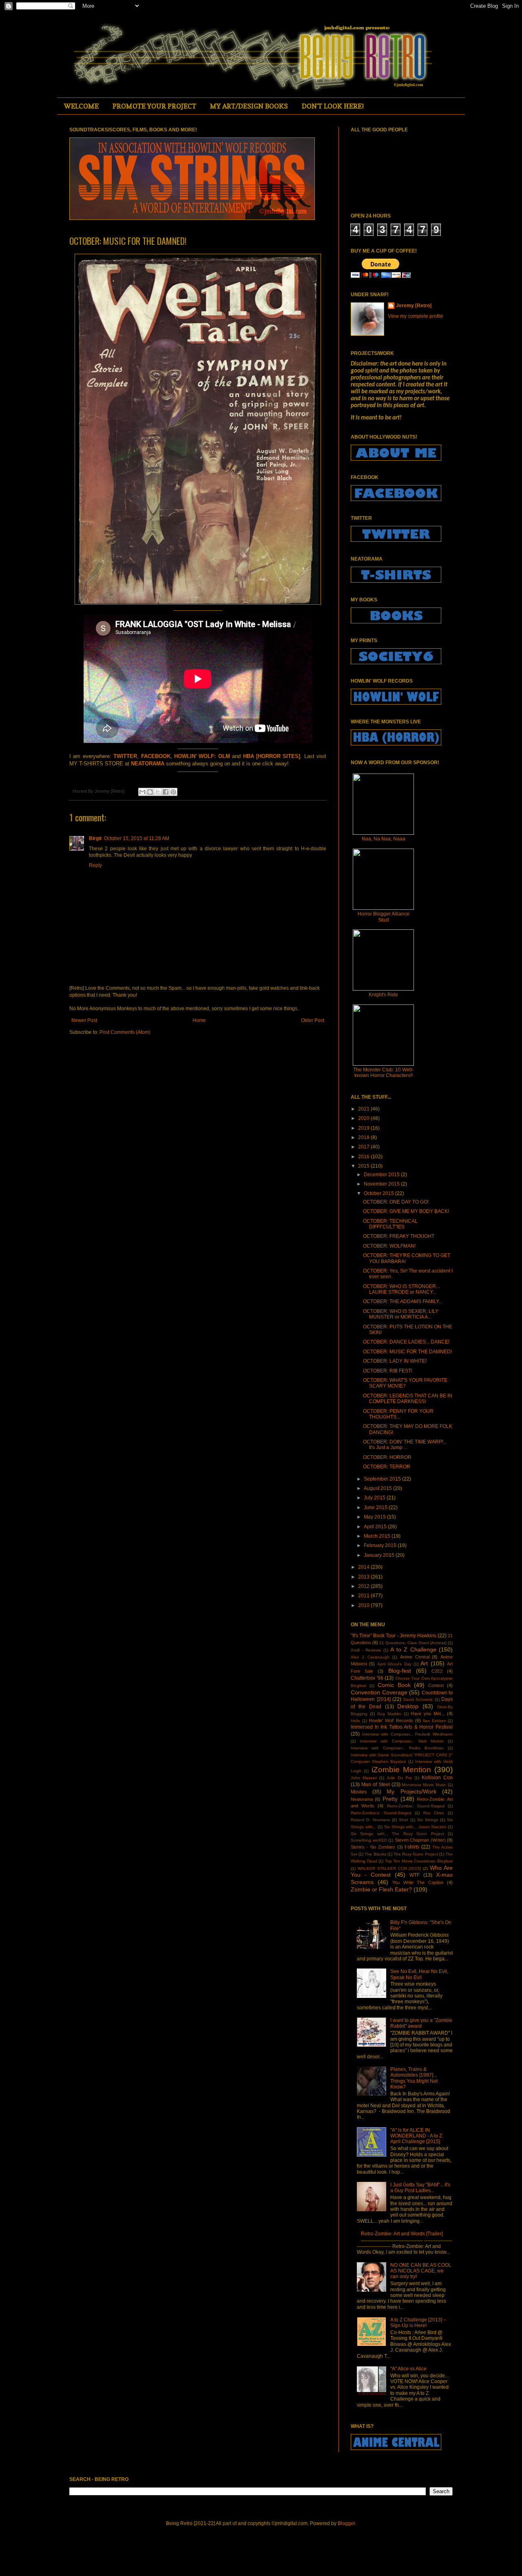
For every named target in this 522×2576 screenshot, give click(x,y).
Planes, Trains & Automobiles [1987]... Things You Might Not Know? (414, 2078)
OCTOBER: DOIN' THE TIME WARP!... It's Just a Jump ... (405, 1445)
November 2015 (382, 1184)
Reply (95, 865)
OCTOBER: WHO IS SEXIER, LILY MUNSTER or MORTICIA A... (401, 1314)
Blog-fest (400, 1671)
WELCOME (81, 106)
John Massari (364, 1778)
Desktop (408, 1706)
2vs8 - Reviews (366, 1650)
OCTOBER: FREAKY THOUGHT (399, 1236)
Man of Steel (376, 1785)
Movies (359, 1792)
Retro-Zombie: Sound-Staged (416, 1806)
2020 (364, 1118)
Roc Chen (434, 1813)
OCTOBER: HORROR (387, 1457)
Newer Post (84, 1020)
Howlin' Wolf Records (391, 1720)
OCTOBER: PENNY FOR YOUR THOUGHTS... (398, 1414)
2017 (364, 1147)
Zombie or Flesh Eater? (381, 1889)
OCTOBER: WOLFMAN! (389, 1246)
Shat (403, 1820)
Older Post (313, 1020)
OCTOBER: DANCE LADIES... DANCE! (406, 1342)
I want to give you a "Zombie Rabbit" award (421, 2023)
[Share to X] (158, 792)
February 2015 (381, 1545)
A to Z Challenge (413, 1649)
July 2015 (375, 1498)
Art (424, 1663)
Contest (436, 1685)
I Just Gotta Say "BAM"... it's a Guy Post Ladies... (420, 2188)
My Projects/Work (411, 1791)
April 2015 (376, 1527)
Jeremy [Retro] (414, 306)
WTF (415, 1875)
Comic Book (394, 1685)
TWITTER (125, 756)
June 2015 (376, 1507)
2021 (364, 1109)
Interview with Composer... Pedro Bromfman (397, 1748)
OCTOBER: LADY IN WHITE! (395, 1361)
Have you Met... (428, 1714)
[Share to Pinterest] (173, 792)
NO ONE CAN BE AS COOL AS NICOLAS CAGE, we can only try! (421, 2271)
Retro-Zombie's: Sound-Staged (381, 1813)
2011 (364, 1596)
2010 (364, 1605)
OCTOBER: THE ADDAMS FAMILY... (403, 1301)
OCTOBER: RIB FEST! (388, 1371)
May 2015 (375, 1517)
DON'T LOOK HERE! (333, 106)
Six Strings (428, 1820)
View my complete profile (416, 316)
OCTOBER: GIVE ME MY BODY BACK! (406, 1211)
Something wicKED (369, 1840)
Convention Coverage (379, 1692)
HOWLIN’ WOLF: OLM (202, 756)
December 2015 (382, 1175)
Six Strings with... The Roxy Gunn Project (397, 1834)
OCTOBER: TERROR (387, 1467)
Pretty (390, 1799)
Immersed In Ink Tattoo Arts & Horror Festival (402, 1727)
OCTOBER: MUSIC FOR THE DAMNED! (407, 1352)
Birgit (95, 838)
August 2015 (378, 1488)
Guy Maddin (389, 1714)
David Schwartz (418, 1699)
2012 (364, 1586)
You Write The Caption (418, 1882)
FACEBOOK (156, 756)
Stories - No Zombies (373, 1847)
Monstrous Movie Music (424, 1785)
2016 (364, 1157)
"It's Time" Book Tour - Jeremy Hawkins (394, 1636)
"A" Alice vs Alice (408, 2369)
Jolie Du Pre (399, 1778)
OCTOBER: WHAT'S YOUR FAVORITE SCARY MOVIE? (405, 1383)
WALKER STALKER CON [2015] (389, 1868)
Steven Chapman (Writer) (420, 1840)
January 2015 (380, 1555)
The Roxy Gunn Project (416, 1854)
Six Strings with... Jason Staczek (415, 1827)
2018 (364, 1137)
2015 (364, 1166)
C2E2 (437, 1671)
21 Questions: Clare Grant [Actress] (413, 1643)
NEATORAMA (148, 764)
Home (199, 1020)
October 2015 (379, 1193)
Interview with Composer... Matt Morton (402, 1741)
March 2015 (378, 1536)
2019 (364, 1128)
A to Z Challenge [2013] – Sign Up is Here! (418, 2323)
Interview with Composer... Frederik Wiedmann (407, 1734)
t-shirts (412, 1847)
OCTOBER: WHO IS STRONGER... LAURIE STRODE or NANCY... (401, 1289)
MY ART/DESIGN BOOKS (249, 106)
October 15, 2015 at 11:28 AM (137, 838)
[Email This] (142, 792)
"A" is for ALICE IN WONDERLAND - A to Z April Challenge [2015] (416, 2136)
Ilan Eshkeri (434, 1721)
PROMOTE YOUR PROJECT (154, 106)
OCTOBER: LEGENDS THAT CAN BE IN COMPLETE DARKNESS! (408, 1399)
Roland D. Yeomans (370, 1820)
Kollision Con (437, 1778)
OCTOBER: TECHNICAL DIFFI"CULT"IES (390, 1224)
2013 (364, 1577)
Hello (355, 1721)
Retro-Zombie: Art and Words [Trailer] (402, 2234)
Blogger (346, 2523)
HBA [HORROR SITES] (272, 756)
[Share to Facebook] (166, 792)
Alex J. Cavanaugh (370, 1657)
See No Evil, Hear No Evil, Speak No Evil (419, 1974)
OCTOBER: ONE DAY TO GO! (396, 1202)
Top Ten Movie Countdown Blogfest (419, 1861)
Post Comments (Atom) (125, 1032)
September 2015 (383, 1479)
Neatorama (362, 1799)
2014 (364, 1567)
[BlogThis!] (150, 792)
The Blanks (375, 1854)
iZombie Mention (401, 1770)
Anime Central (415, 1657)
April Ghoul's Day (394, 1664)
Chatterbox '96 (367, 1678)
